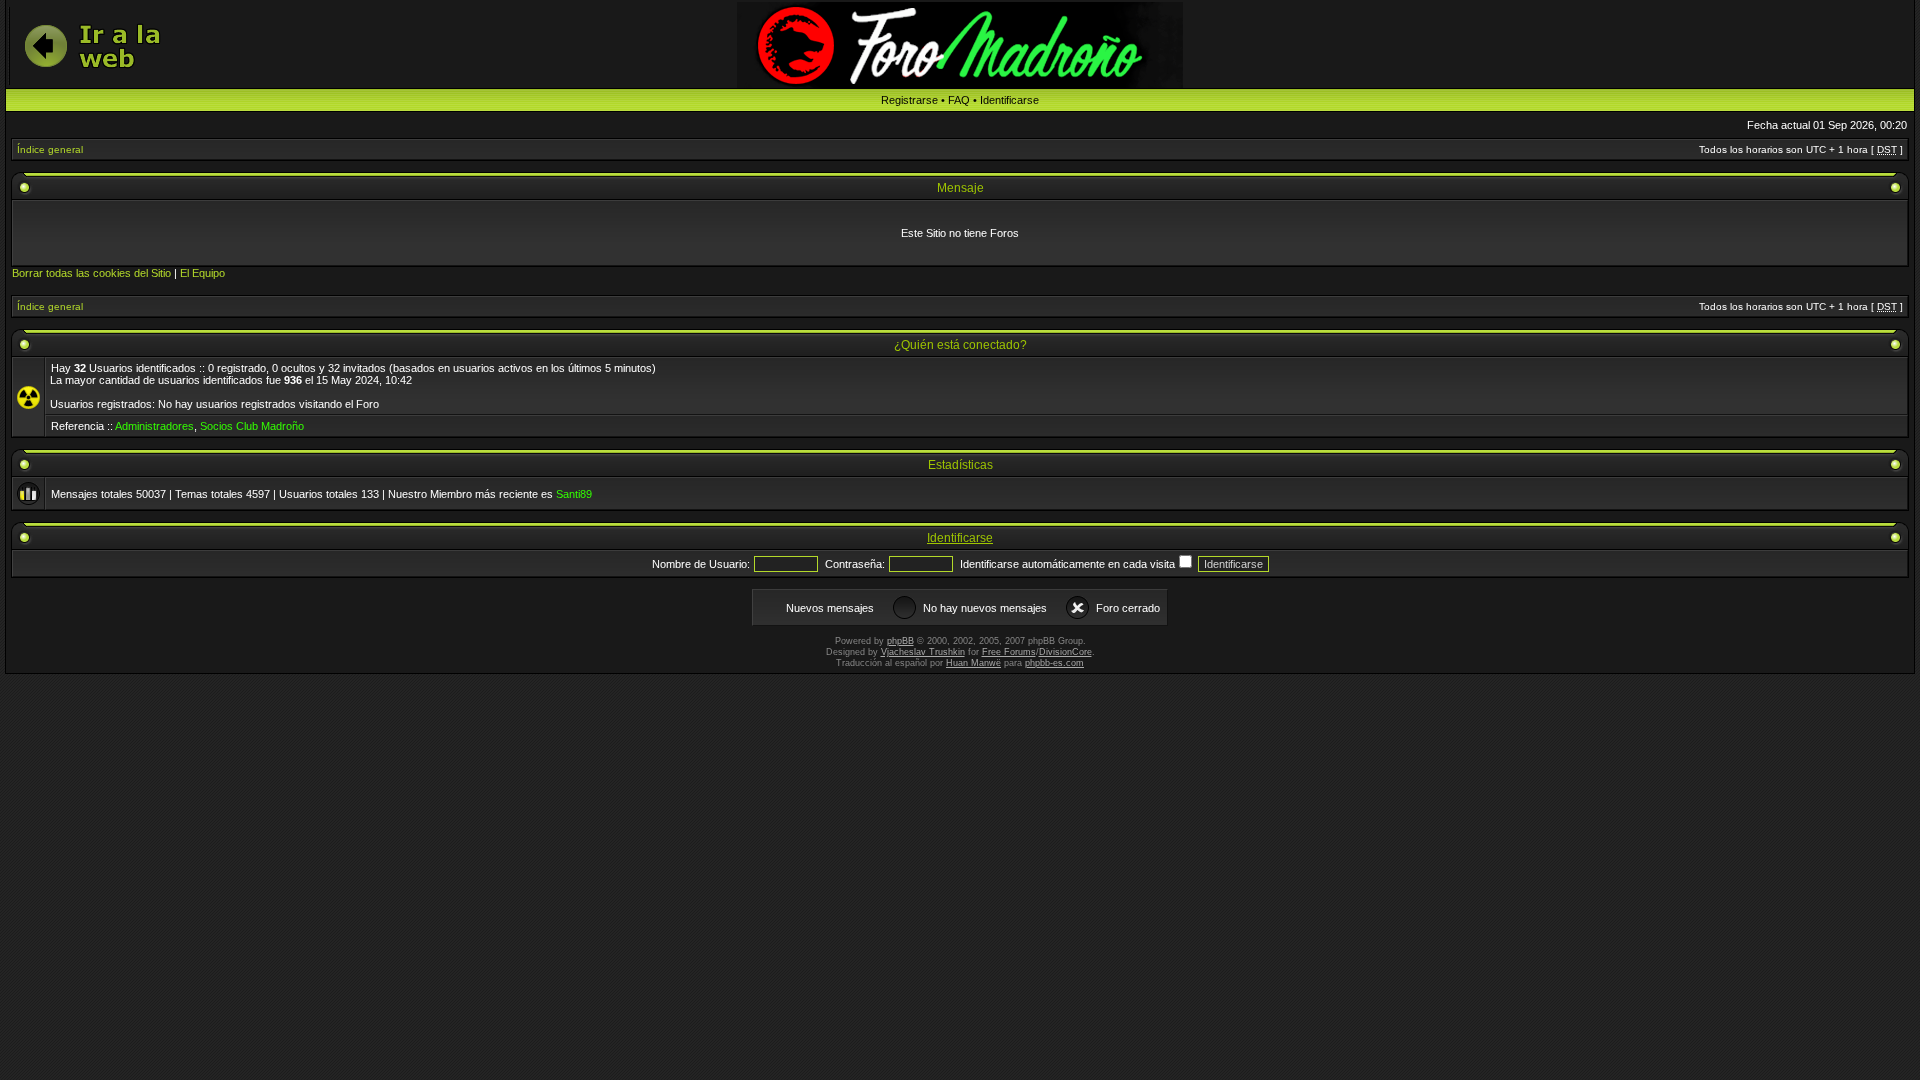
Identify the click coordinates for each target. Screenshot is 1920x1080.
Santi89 (574, 494)
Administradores (154, 426)
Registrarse (909, 100)
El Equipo (202, 273)
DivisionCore (1065, 652)
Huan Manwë (973, 663)
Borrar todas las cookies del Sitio (91, 273)
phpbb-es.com (1054, 663)
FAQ (959, 100)
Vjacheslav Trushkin (923, 652)
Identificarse (1009, 100)
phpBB (900, 641)
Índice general (50, 149)
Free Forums (1009, 652)
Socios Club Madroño (252, 426)
